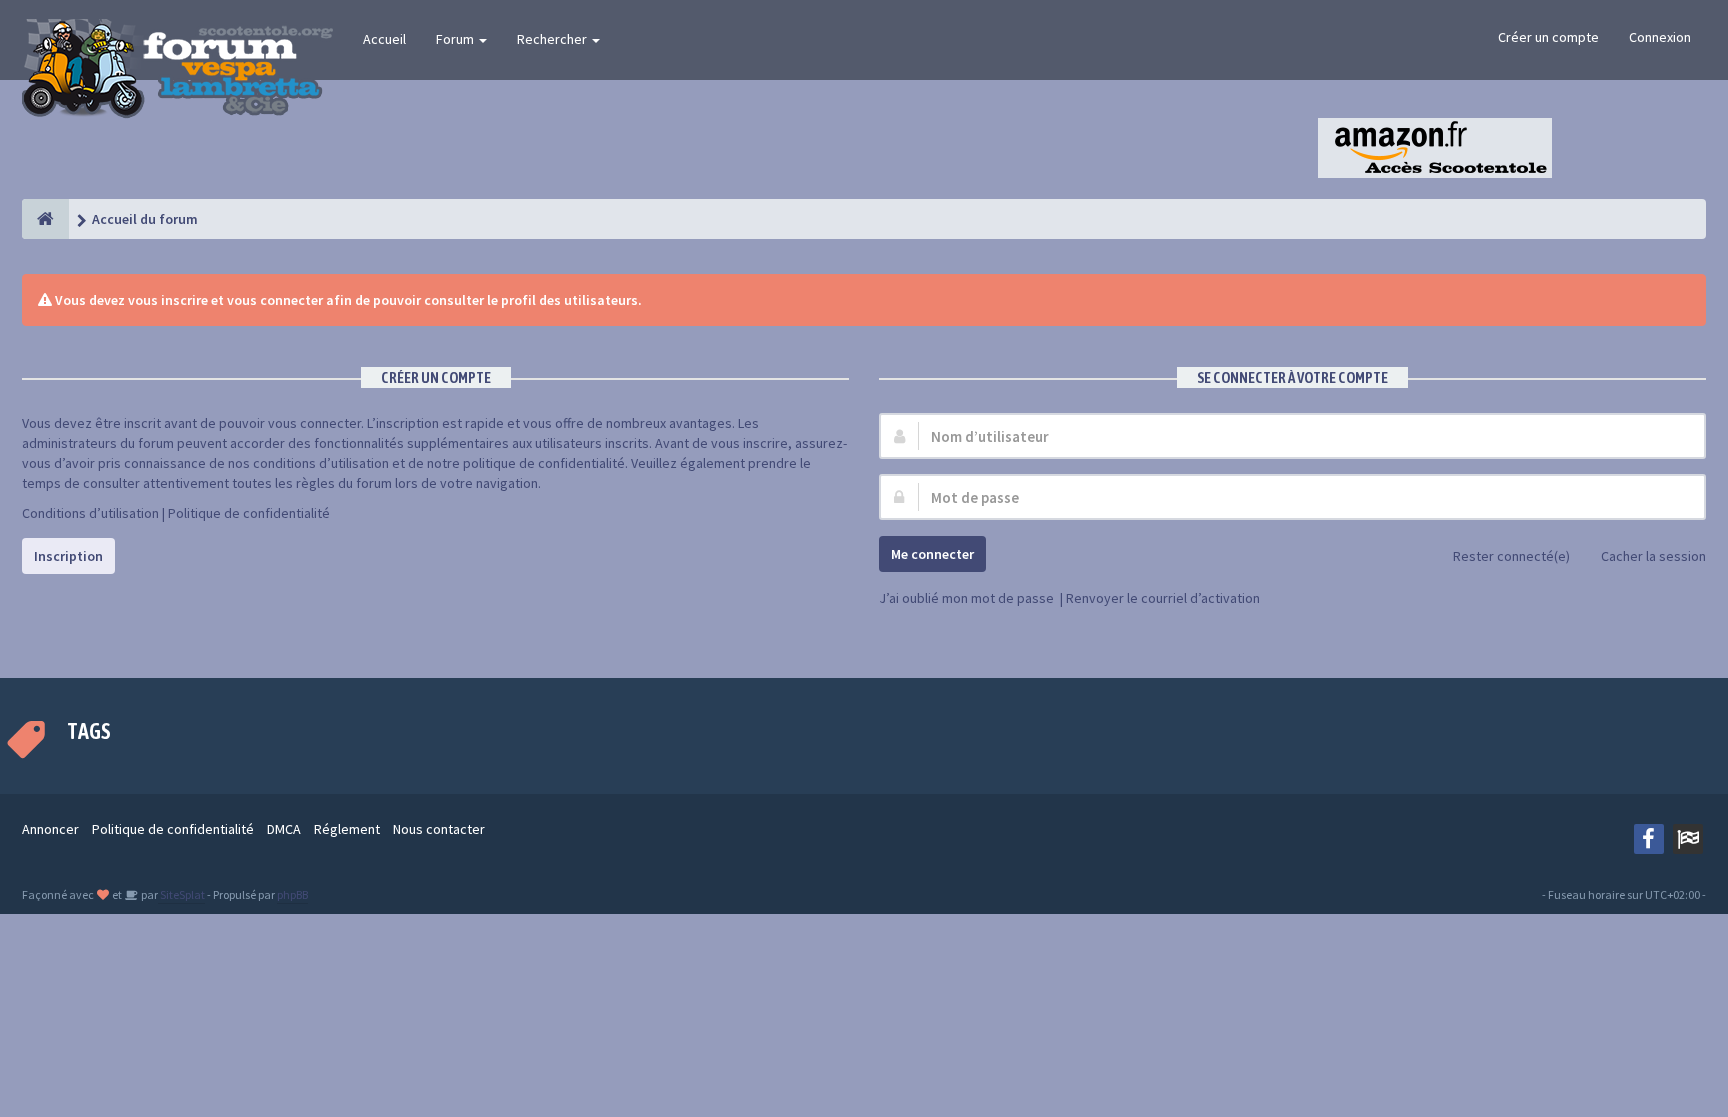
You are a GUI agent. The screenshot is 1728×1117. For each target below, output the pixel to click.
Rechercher (553, 39)
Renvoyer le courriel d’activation (1163, 598)
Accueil (384, 39)
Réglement (347, 829)
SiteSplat (181, 894)
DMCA (284, 829)
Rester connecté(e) (1511, 556)
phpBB (292, 894)
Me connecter (932, 554)
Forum (456, 39)
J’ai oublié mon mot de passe (966, 598)
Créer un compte (1548, 37)
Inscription (68, 556)
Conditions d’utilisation (90, 513)
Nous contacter (439, 829)
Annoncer (50, 829)
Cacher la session (1653, 556)
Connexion (1660, 37)
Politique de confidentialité (249, 513)
